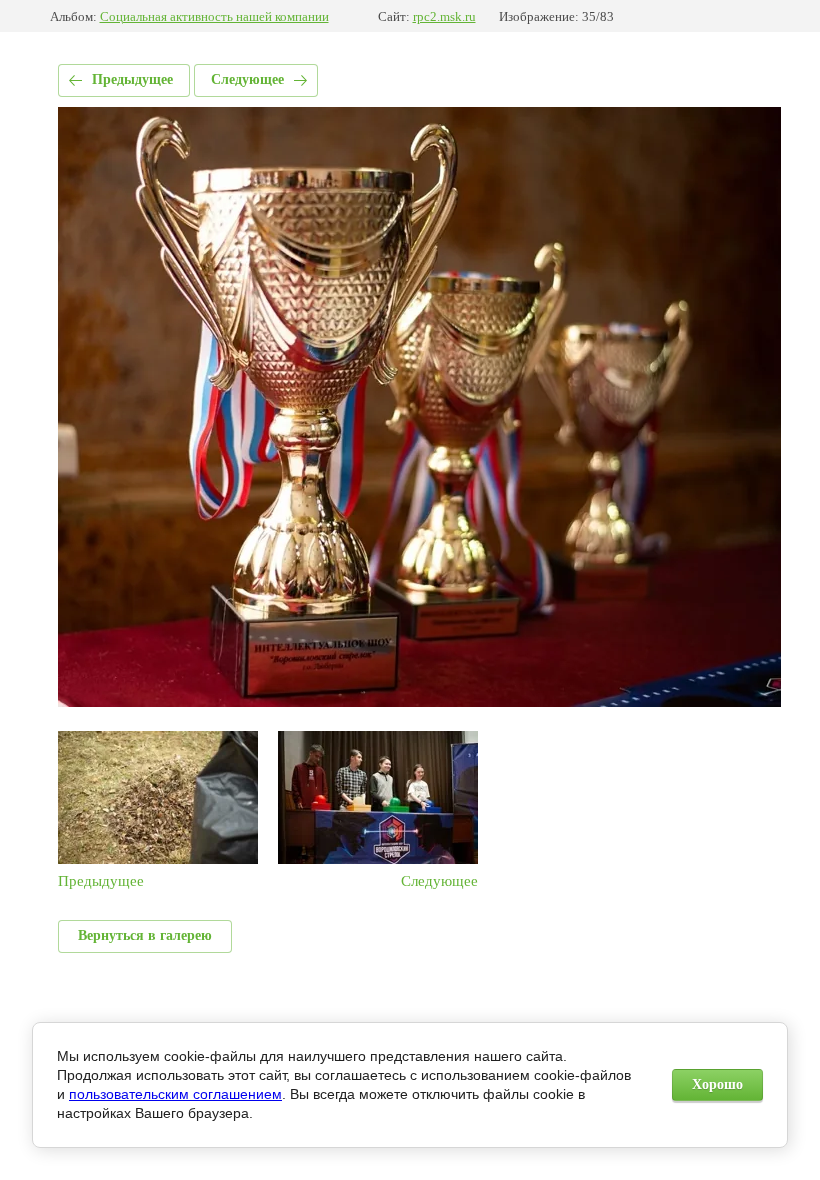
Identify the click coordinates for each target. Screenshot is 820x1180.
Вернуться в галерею (145, 935)
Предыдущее (132, 79)
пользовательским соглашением (175, 1094)
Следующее (247, 79)
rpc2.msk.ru (444, 16)
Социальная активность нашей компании (214, 16)
